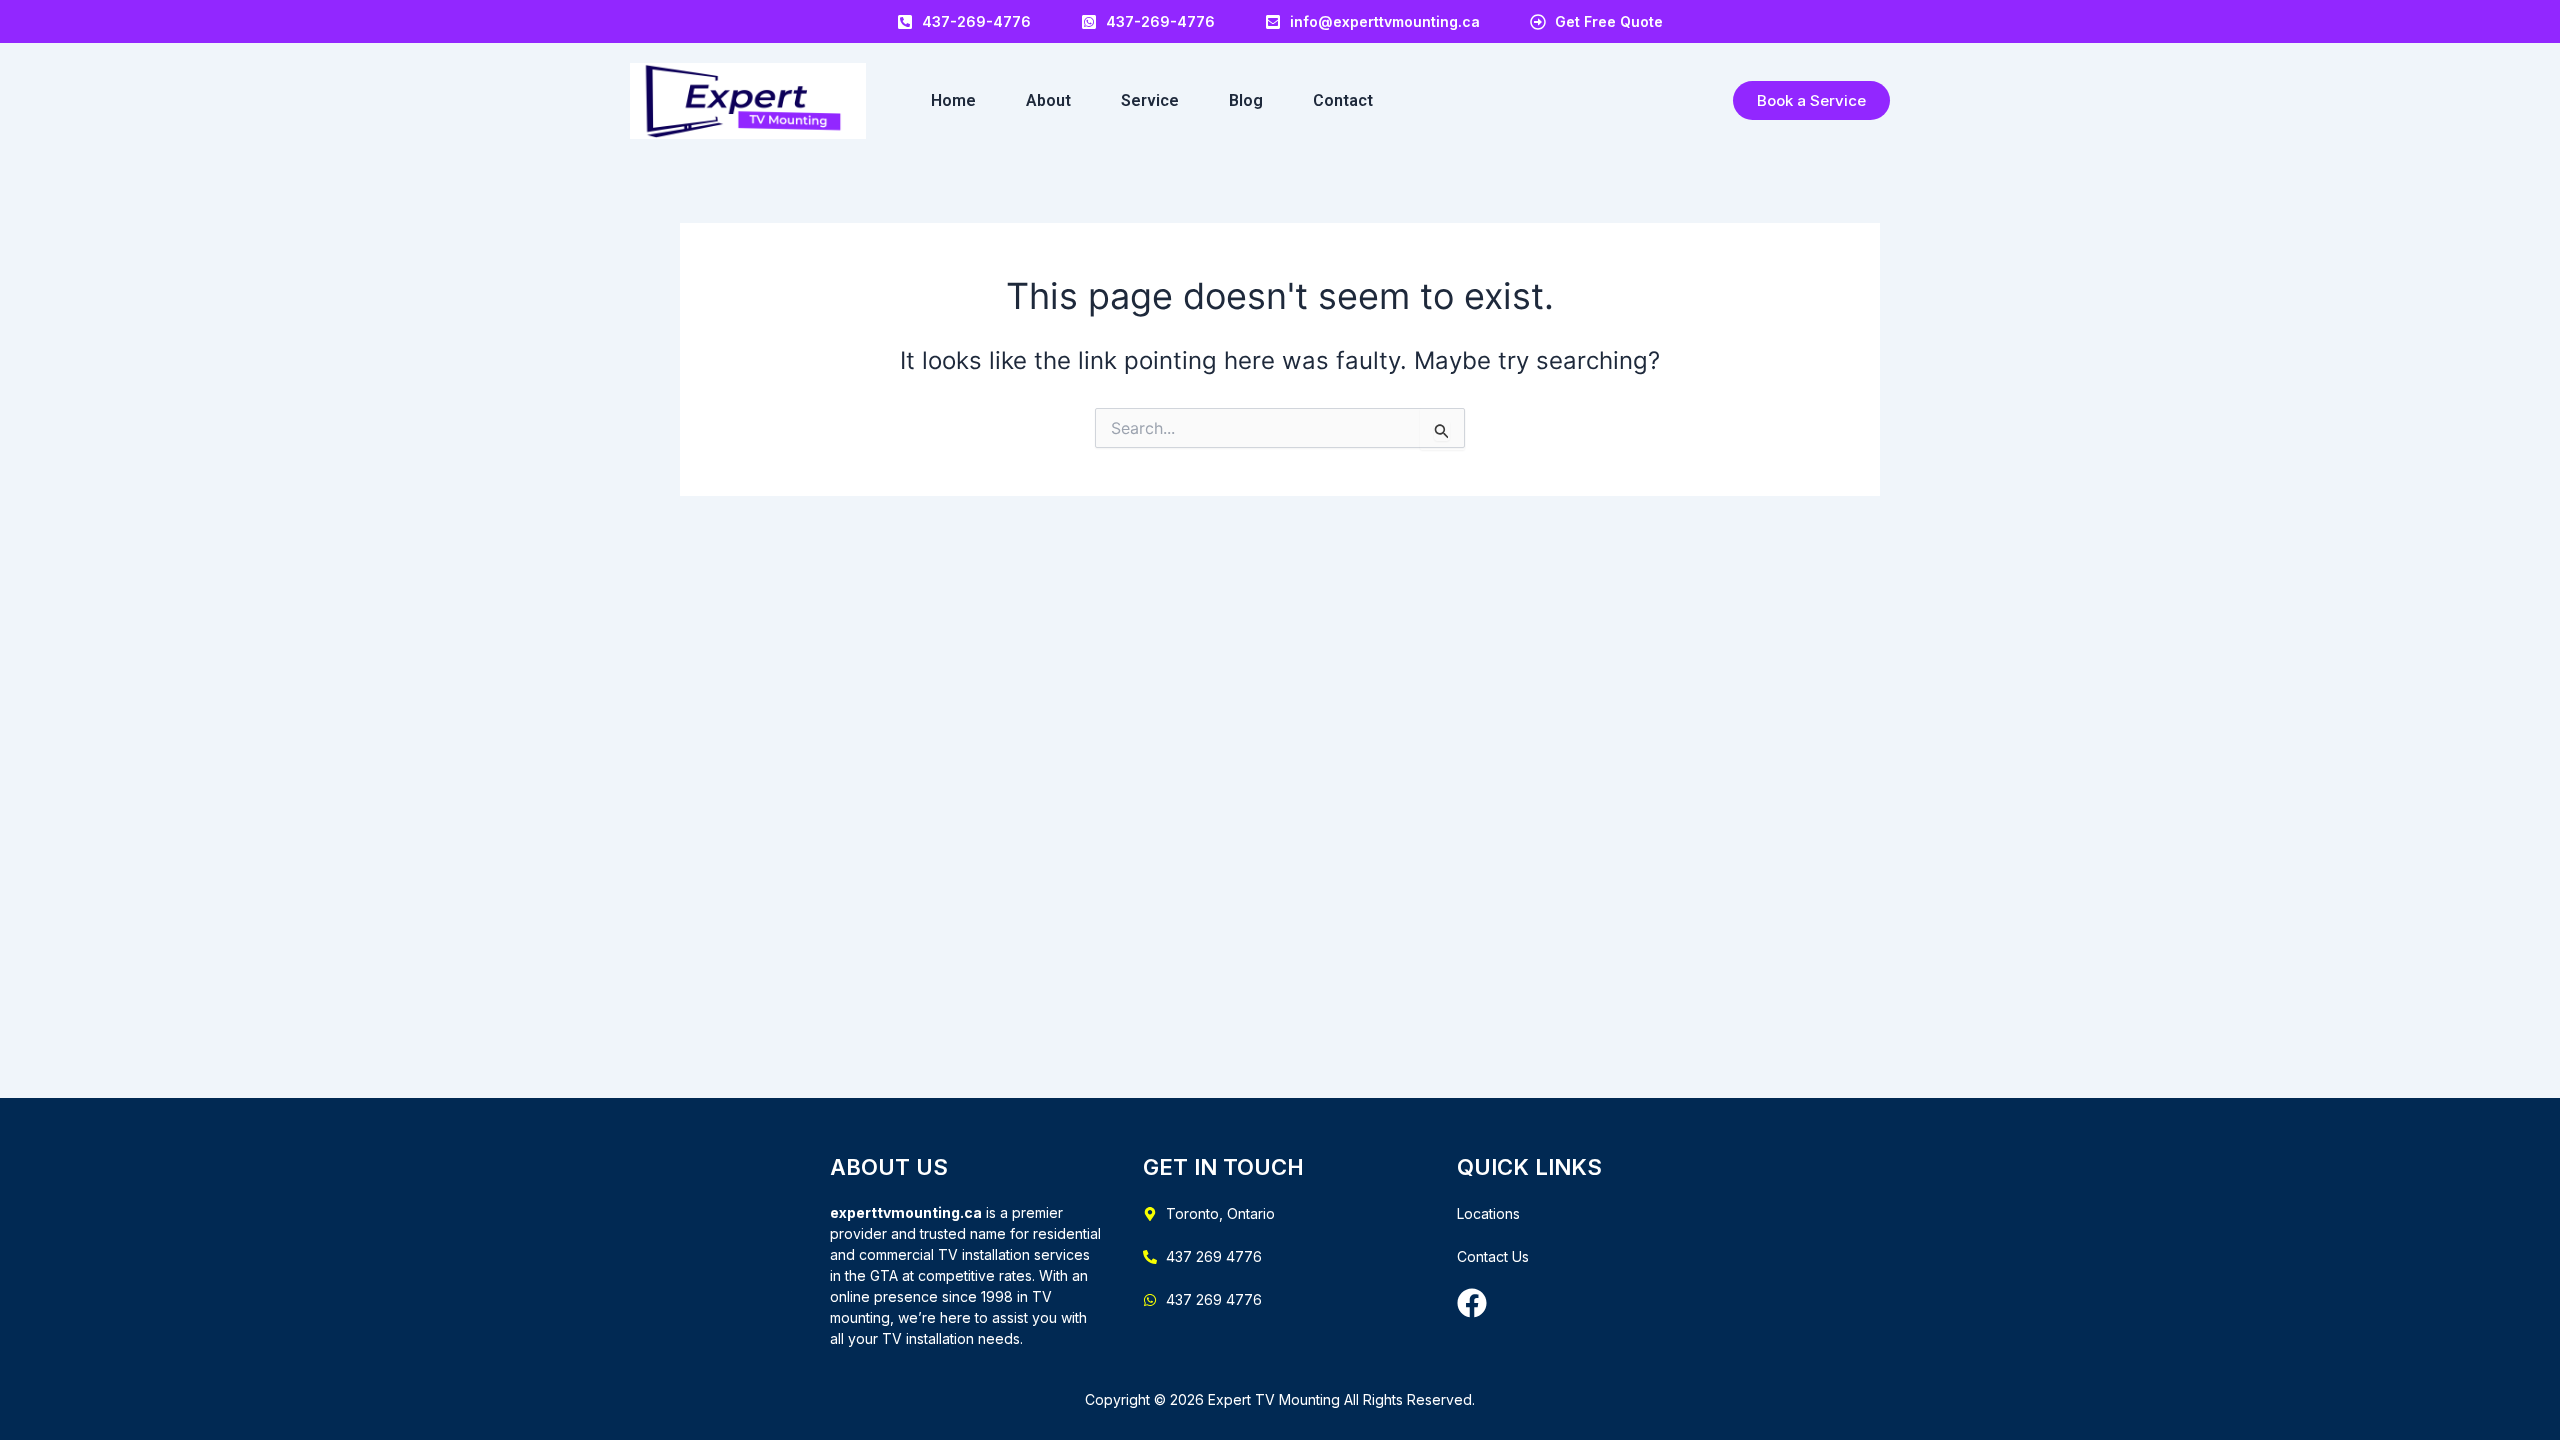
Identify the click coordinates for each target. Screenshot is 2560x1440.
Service (1150, 100)
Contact (1343, 100)
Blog (1246, 100)
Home (953, 100)
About (1048, 100)
